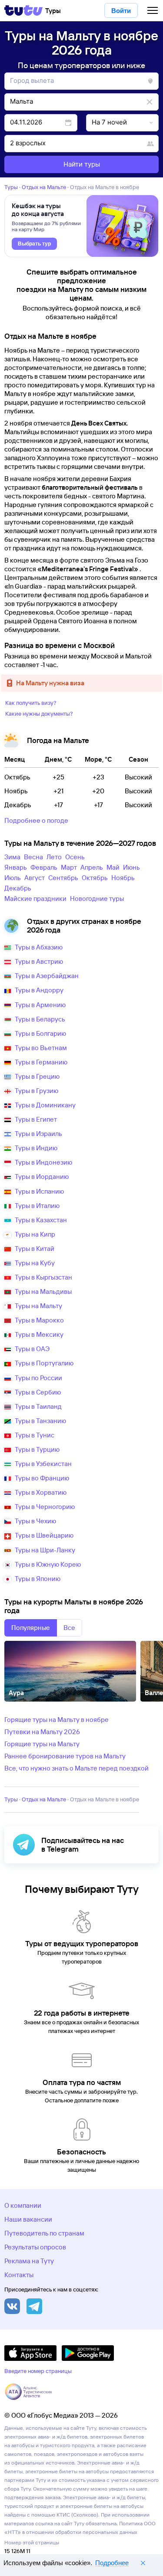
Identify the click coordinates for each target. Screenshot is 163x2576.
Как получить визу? (31, 703)
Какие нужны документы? (39, 714)
